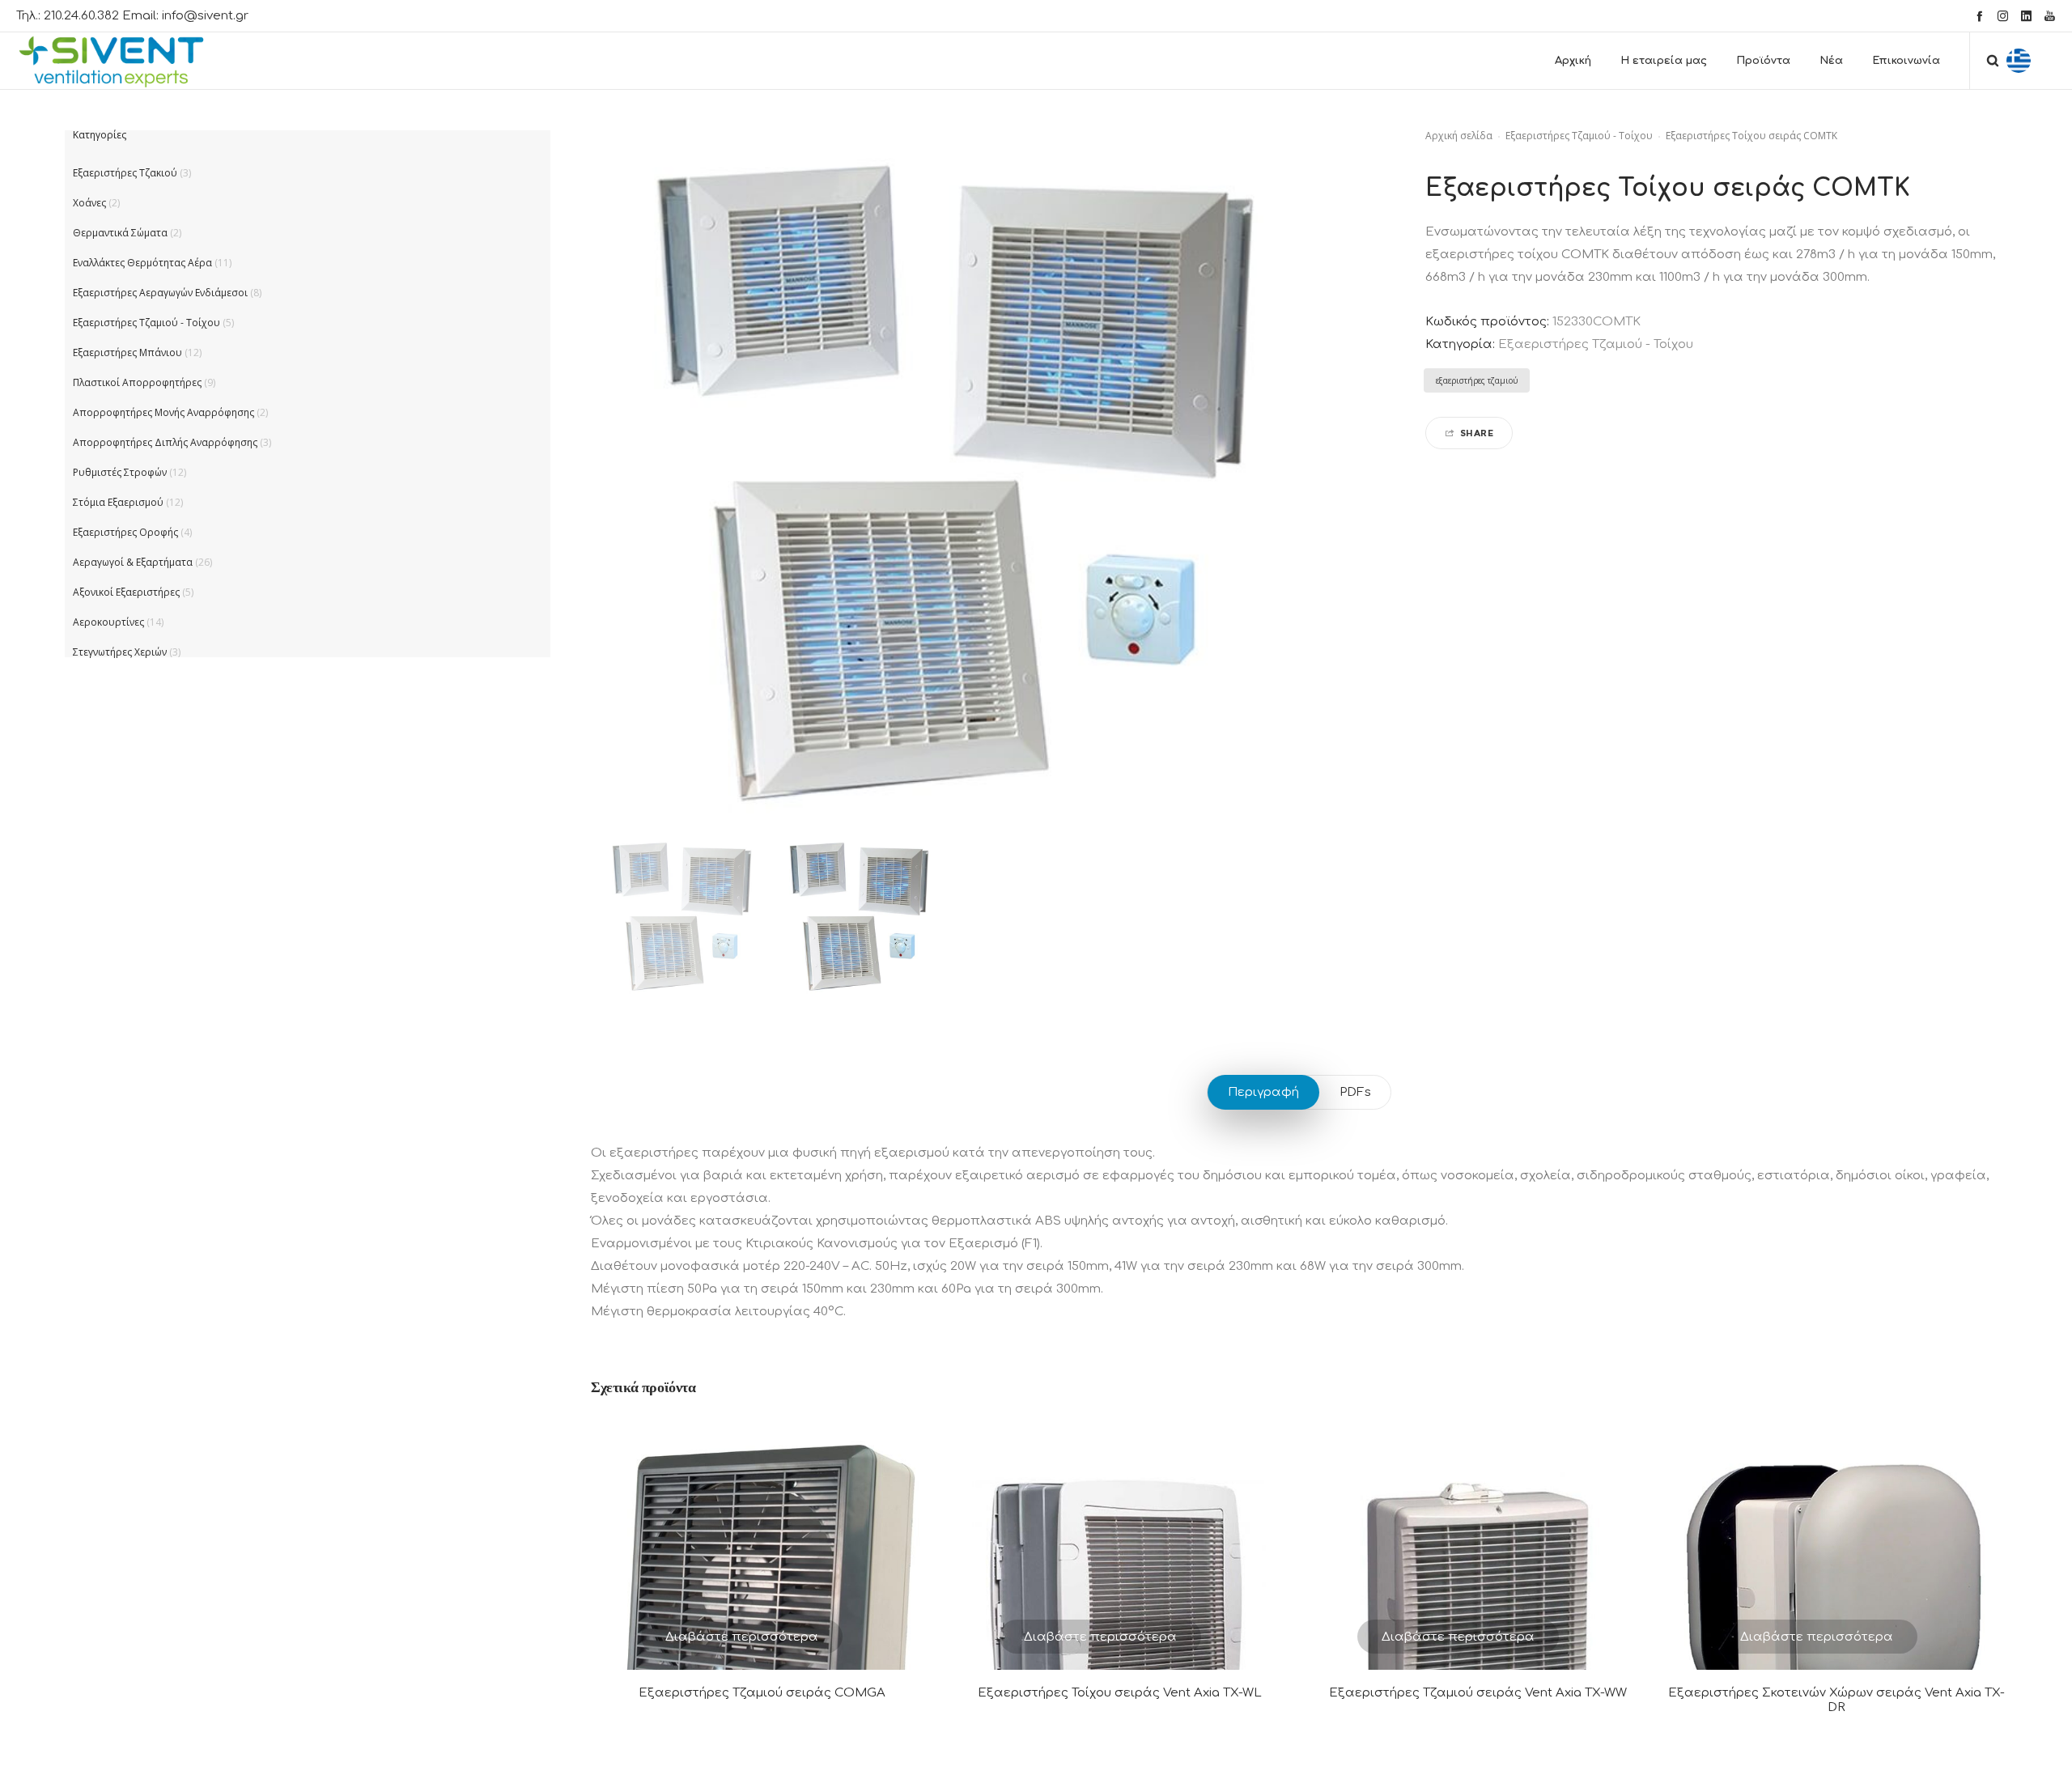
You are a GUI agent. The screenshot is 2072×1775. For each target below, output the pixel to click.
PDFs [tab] (1355, 1092)
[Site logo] (126, 61)
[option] (679, 915)
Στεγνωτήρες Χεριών (120, 652)
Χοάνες (89, 203)
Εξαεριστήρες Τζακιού (125, 173)
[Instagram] (2003, 16)
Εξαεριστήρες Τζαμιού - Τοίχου (1579, 136)
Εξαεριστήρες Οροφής (125, 532)
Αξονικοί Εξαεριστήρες (126, 592)
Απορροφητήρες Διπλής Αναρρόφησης (165, 442)
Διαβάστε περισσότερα (742, 1637)
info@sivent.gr (205, 16)
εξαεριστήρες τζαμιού (1477, 380)
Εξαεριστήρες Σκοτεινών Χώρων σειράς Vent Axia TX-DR (1836, 1700)
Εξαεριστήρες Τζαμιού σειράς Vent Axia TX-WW (1478, 1693)
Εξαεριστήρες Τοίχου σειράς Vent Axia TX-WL (1120, 1693)
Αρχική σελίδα (1459, 136)
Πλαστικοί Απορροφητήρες (137, 382)
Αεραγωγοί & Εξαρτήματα (133, 562)
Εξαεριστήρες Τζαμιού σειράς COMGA (762, 1693)
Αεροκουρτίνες (108, 622)
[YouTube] (2050, 16)
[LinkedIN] (2026, 16)
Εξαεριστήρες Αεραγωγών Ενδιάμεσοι (160, 293)
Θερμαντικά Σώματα (120, 233)
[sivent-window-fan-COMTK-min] (679, 915)
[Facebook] (1979, 16)
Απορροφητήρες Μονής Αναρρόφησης (163, 412)
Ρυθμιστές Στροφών (120, 472)
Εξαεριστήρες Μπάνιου (127, 352)
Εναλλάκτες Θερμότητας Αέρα (142, 263)
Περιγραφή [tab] (1263, 1092)
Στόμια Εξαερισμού (118, 502)
